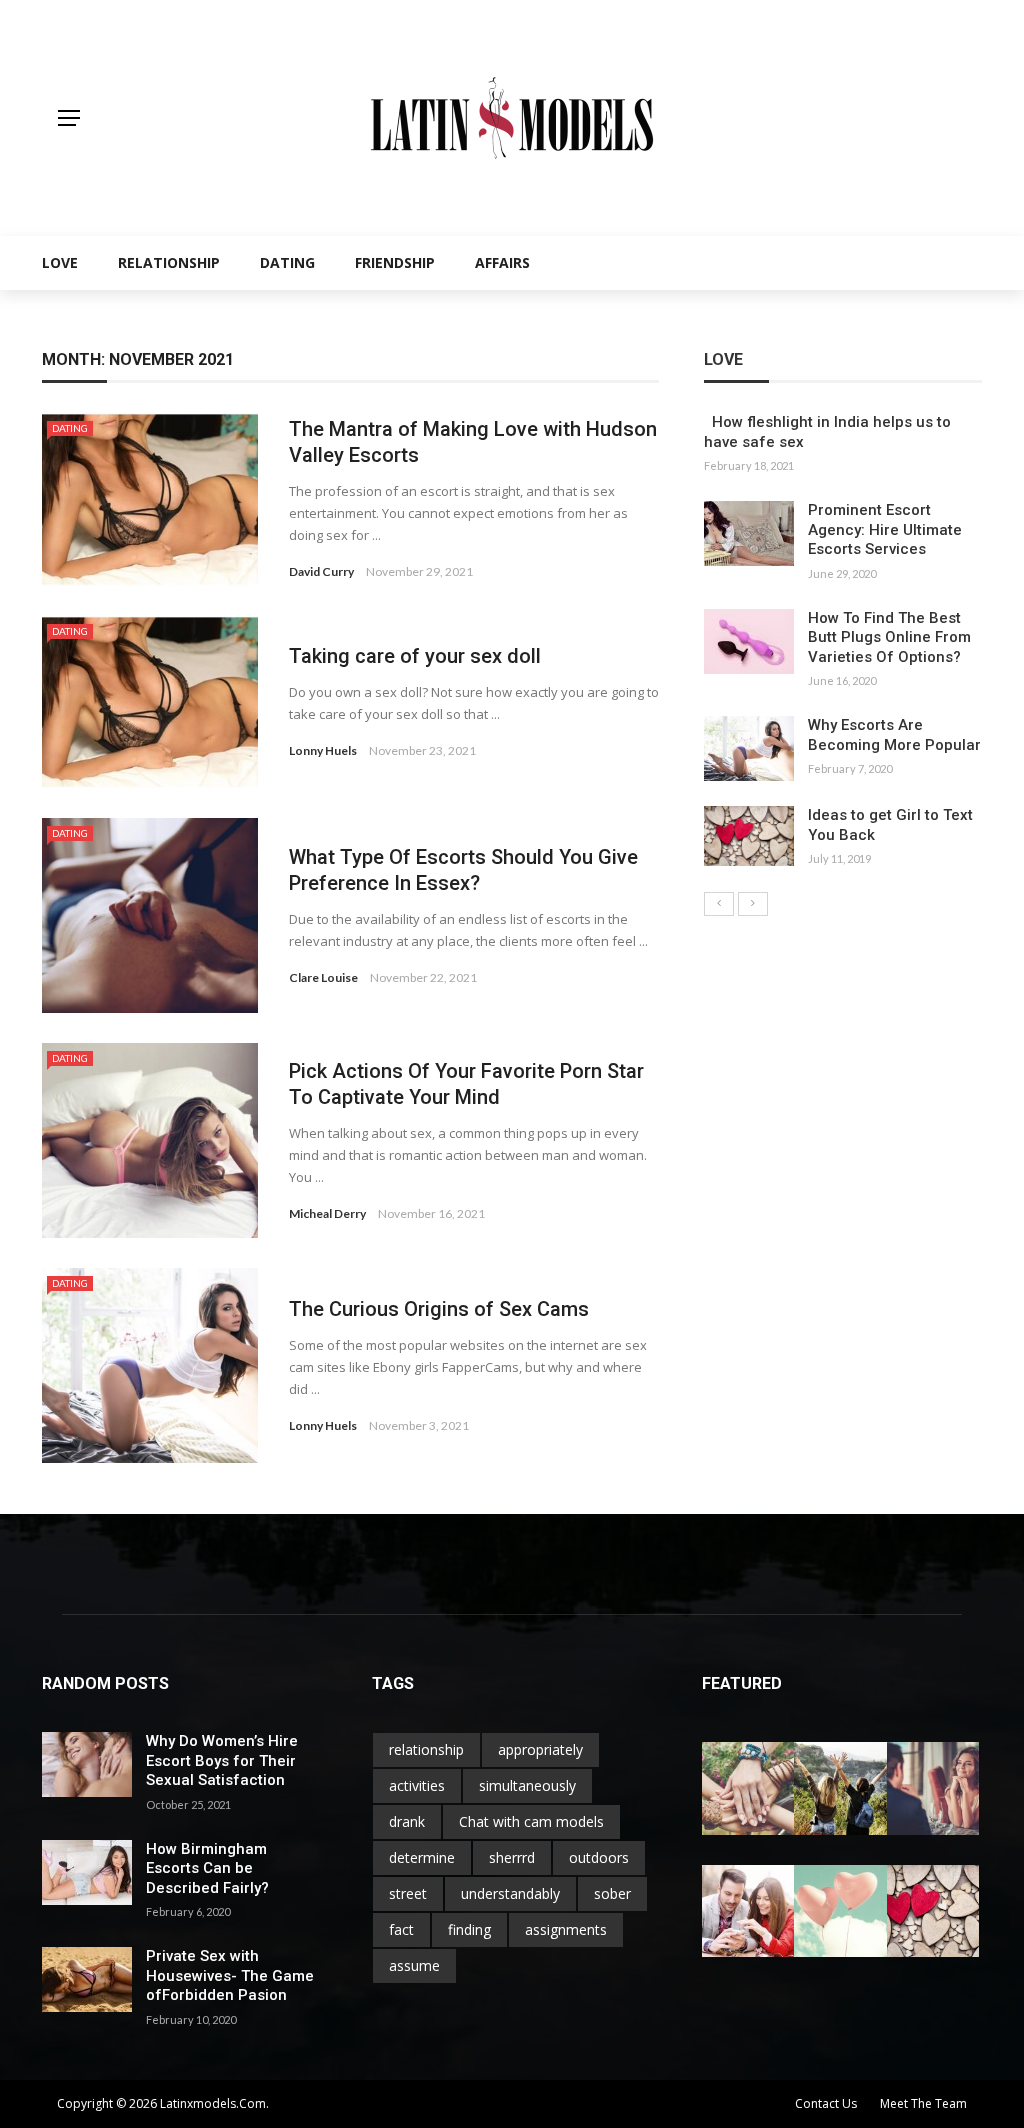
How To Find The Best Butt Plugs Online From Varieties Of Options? (889, 637)
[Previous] (719, 904)
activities (417, 1785)
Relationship (169, 262)
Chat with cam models (531, 1821)
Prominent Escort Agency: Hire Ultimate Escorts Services (887, 529)
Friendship (395, 262)
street (408, 1893)
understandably (510, 1893)
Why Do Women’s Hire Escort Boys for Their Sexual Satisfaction (222, 1760)
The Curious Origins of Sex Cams (439, 1309)
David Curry (321, 571)
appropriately (540, 1749)
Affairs (502, 262)
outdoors (599, 1857)
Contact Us (826, 2103)
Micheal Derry (327, 1213)
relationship (426, 1749)
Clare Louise (323, 977)
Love (60, 262)
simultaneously (527, 1785)
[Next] (753, 904)
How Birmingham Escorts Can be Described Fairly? (207, 1868)
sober (612, 1893)
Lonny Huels (323, 750)
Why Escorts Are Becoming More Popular (894, 735)
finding (469, 1929)
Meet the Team (923, 2103)
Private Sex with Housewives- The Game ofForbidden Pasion (230, 1975)
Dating (287, 262)
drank (407, 1821)
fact (401, 1929)
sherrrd (512, 1857)
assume (414, 1965)
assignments (566, 1929)
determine (422, 1857)
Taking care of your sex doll (415, 656)
